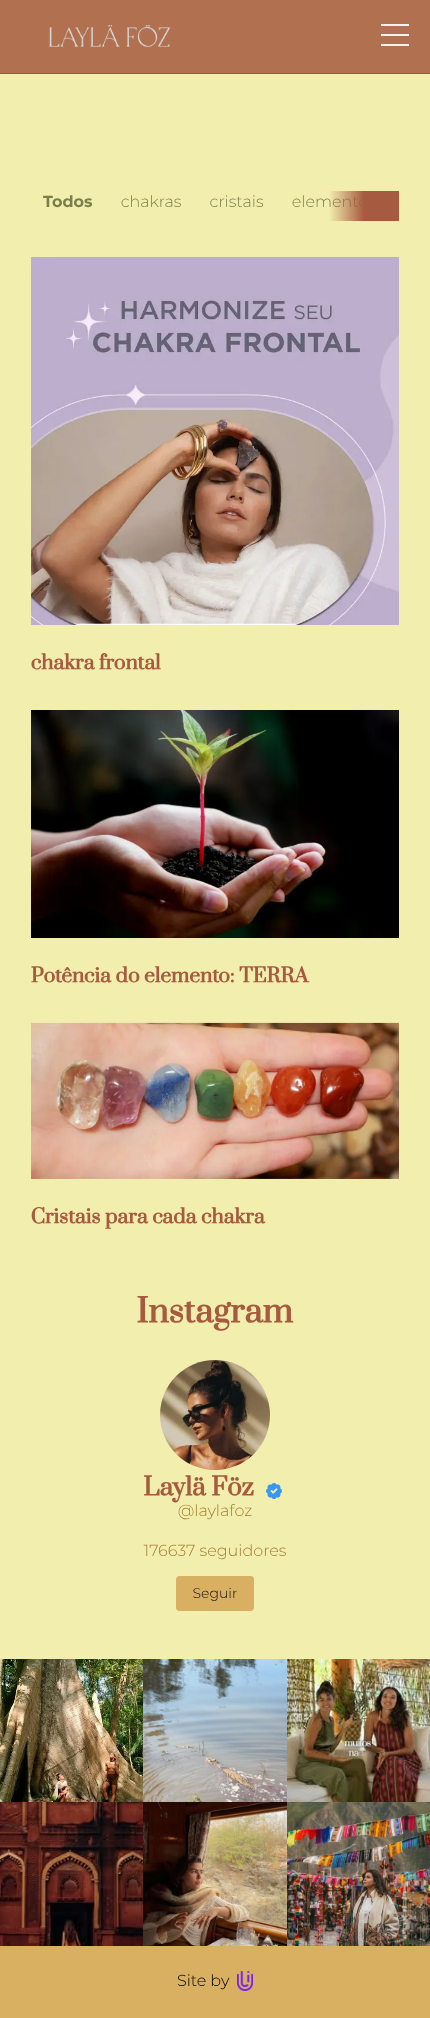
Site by (205, 1981)
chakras (151, 202)
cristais (237, 202)
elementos (334, 202)
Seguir (215, 1593)
